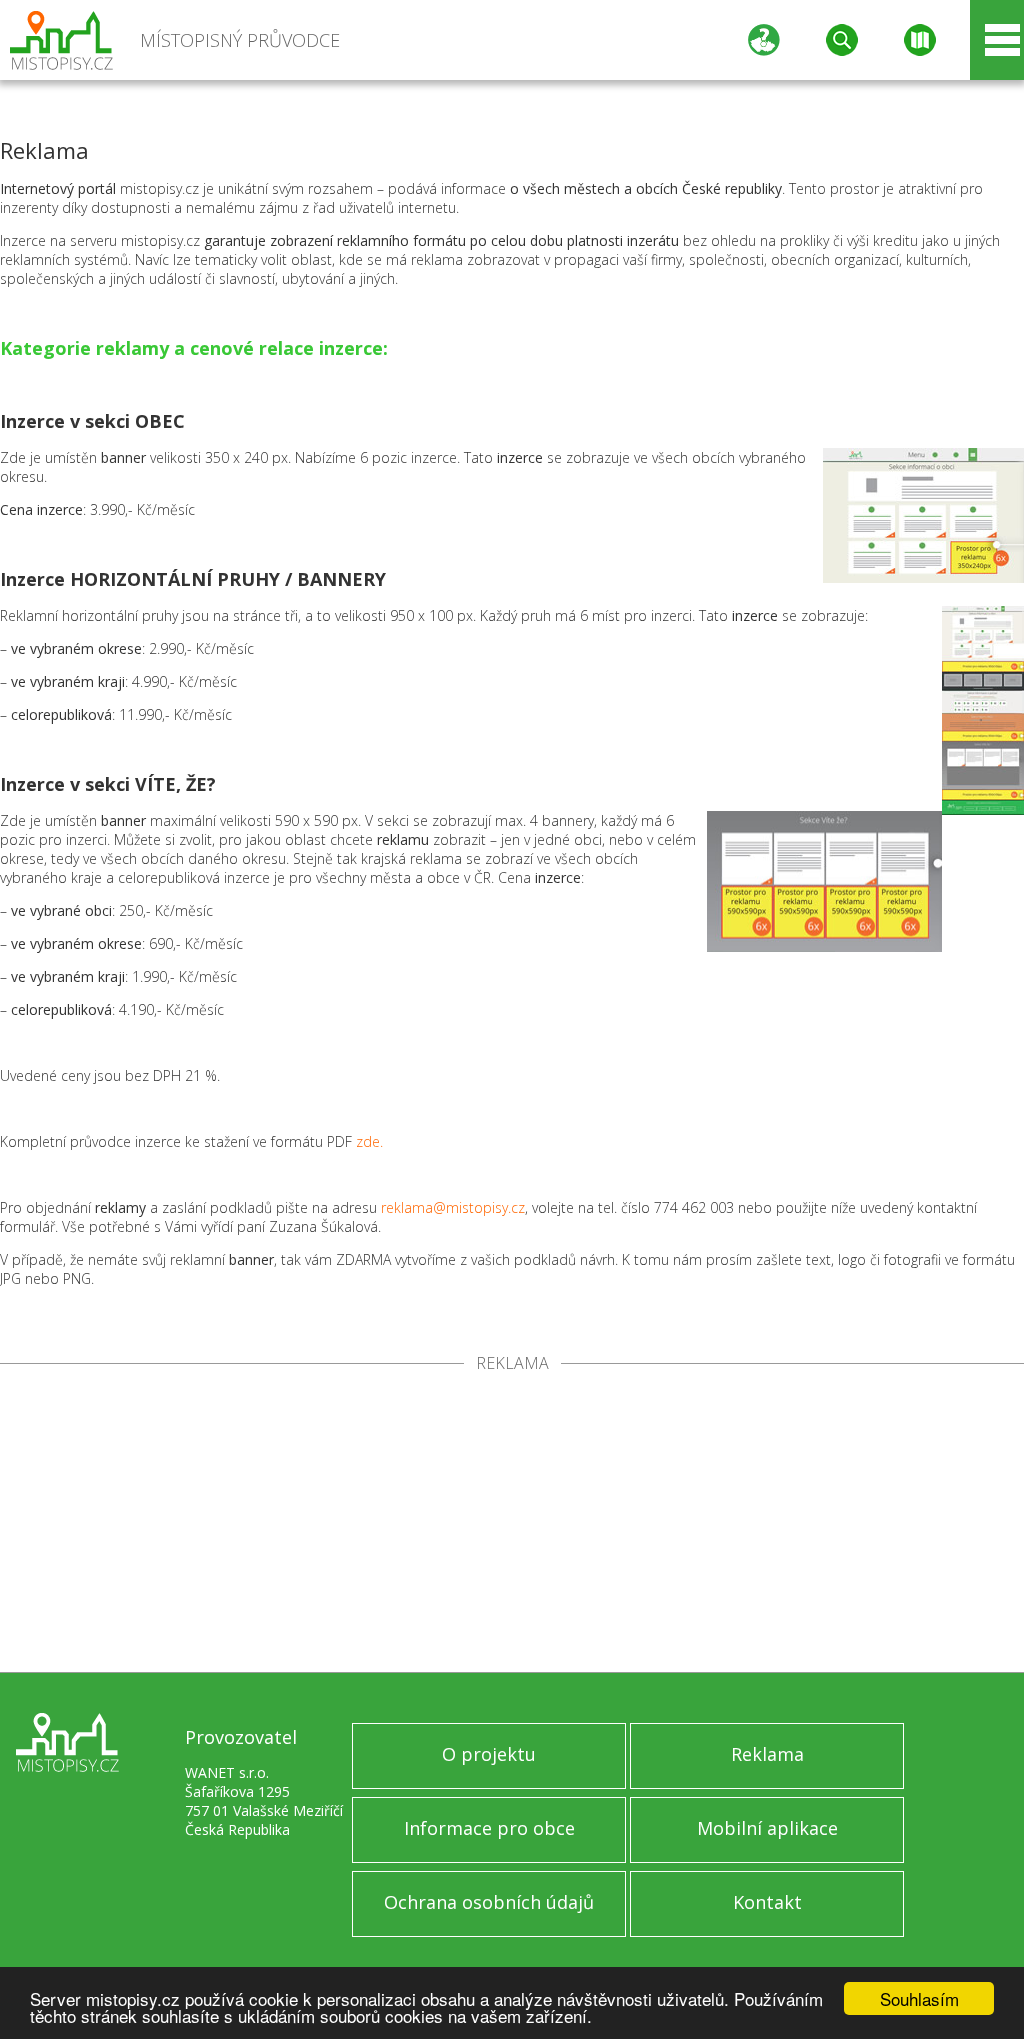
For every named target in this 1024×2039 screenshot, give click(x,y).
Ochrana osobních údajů (489, 1902)
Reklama (767, 1754)
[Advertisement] (512, 1522)
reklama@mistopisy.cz (453, 1207)
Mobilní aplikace (767, 1828)
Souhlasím (919, 1998)
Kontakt (767, 1902)
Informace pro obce (489, 1828)
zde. (369, 1141)
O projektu (489, 1754)
